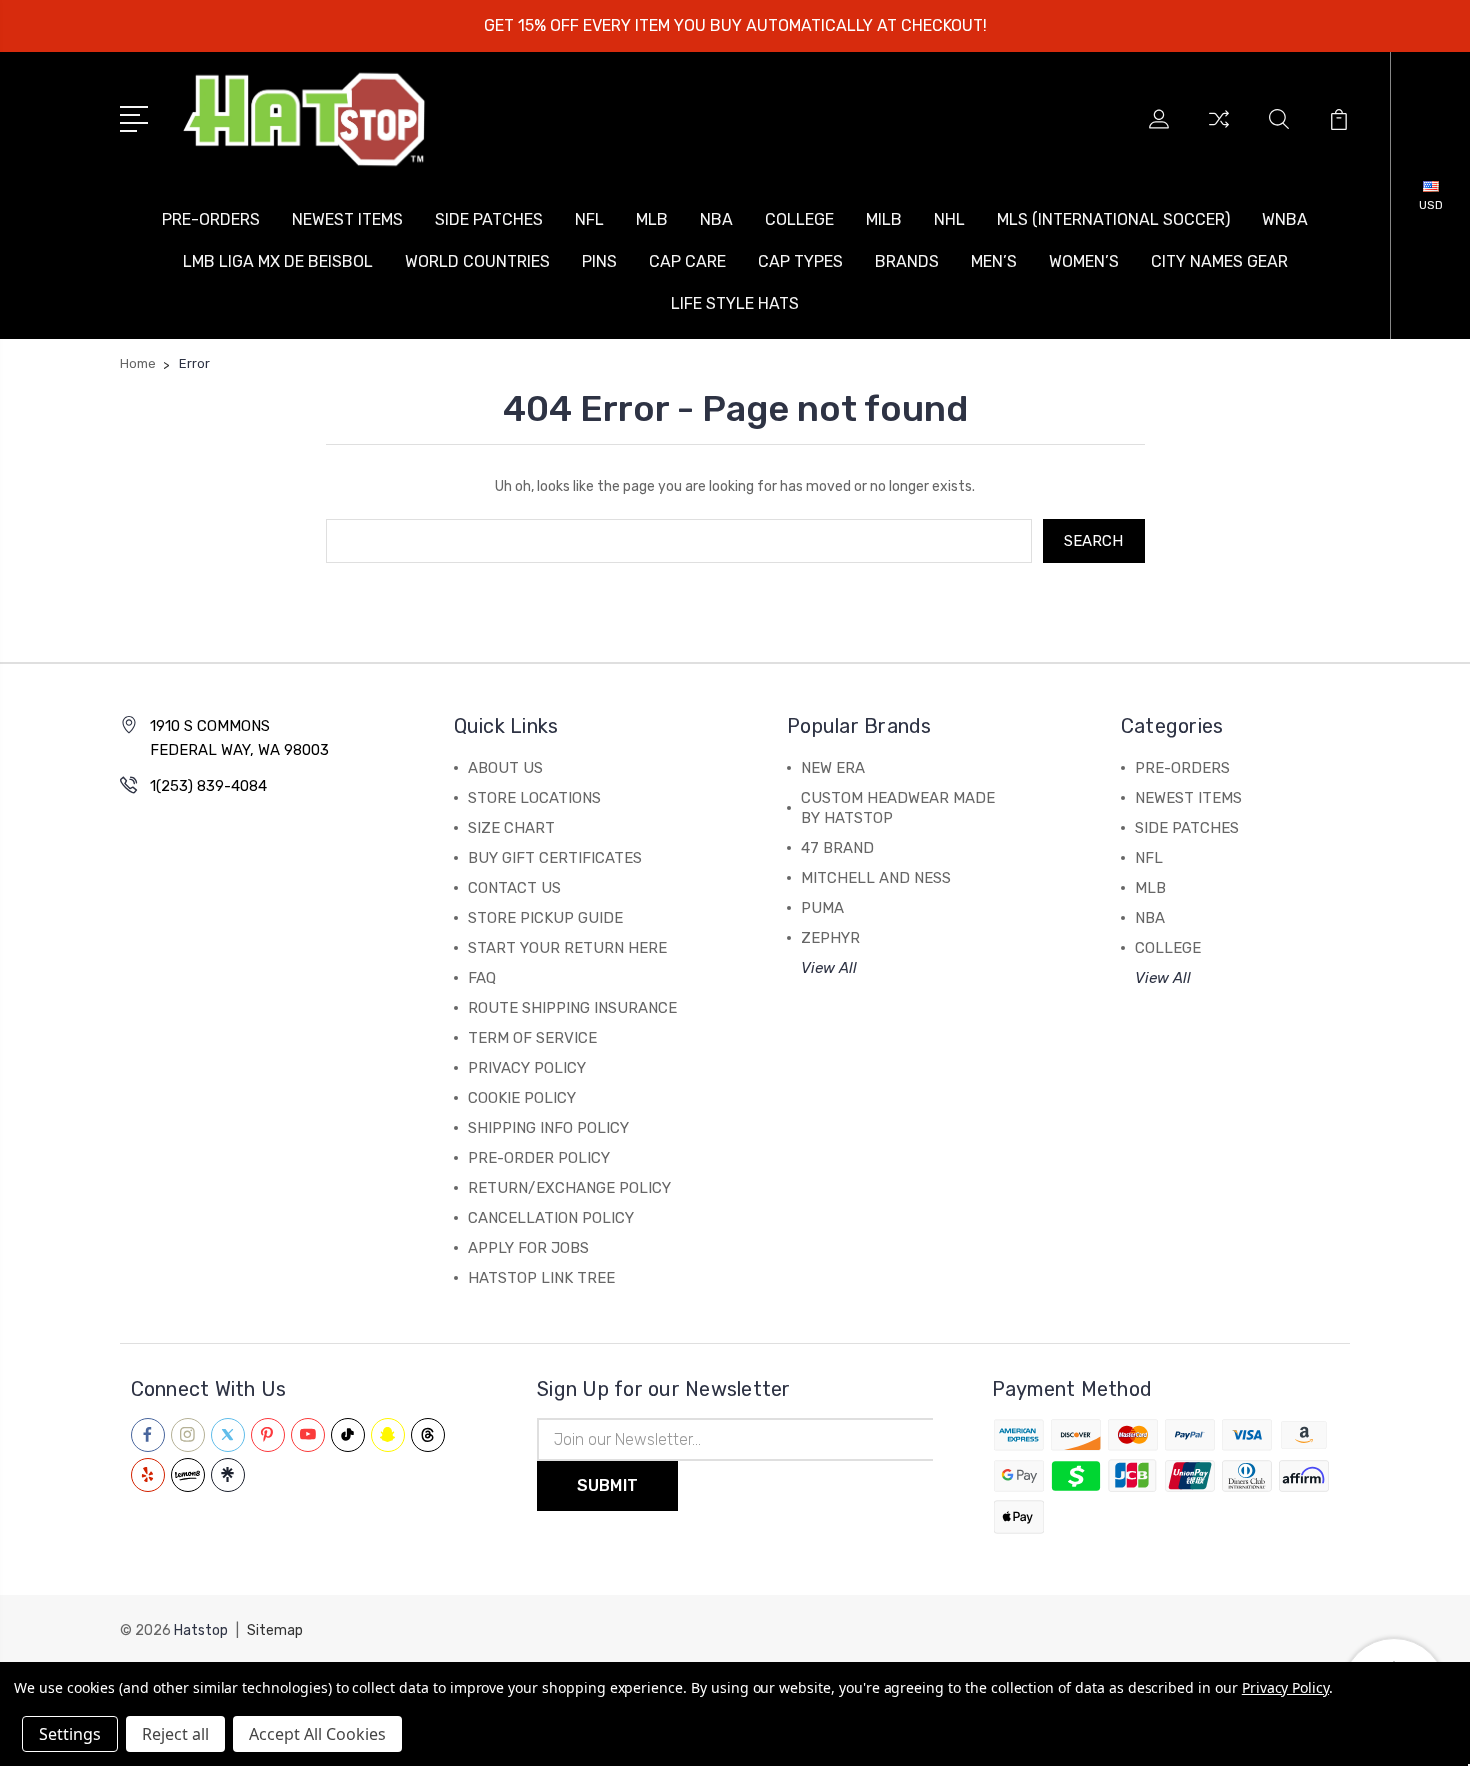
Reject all (175, 1734)
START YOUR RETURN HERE (567, 948)
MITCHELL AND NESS (876, 878)
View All (829, 968)
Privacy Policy (1285, 1687)
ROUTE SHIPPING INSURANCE (572, 1008)
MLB (652, 219)
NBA (716, 219)
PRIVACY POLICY (527, 1068)
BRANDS (907, 261)
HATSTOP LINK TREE (541, 1278)
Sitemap (275, 1630)
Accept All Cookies (317, 1734)
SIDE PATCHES (489, 219)
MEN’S (994, 261)
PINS (599, 261)
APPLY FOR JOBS (528, 1248)
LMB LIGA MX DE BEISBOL (278, 261)
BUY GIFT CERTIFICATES (555, 858)
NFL (589, 219)
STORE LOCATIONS (534, 798)
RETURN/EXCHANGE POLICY (569, 1188)
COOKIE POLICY (522, 1098)
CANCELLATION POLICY (551, 1218)
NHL (949, 219)
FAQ (482, 978)
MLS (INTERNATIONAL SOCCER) (1113, 219)
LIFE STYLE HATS (735, 303)
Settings (70, 1734)
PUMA (822, 908)
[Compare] (1219, 131)
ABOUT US (505, 768)
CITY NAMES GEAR (1219, 261)
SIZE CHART (511, 828)
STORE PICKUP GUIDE (545, 918)
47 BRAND (837, 848)
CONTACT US (514, 888)
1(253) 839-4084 (208, 786)
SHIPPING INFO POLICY (548, 1128)
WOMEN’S (1084, 261)
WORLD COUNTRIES (477, 261)
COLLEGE (799, 219)
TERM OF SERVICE (532, 1038)
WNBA (1285, 219)
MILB (884, 219)
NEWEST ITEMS (347, 219)
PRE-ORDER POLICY (539, 1158)
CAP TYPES (800, 261)
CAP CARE (687, 261)
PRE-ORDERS (211, 219)
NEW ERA (833, 768)
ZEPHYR (830, 938)
